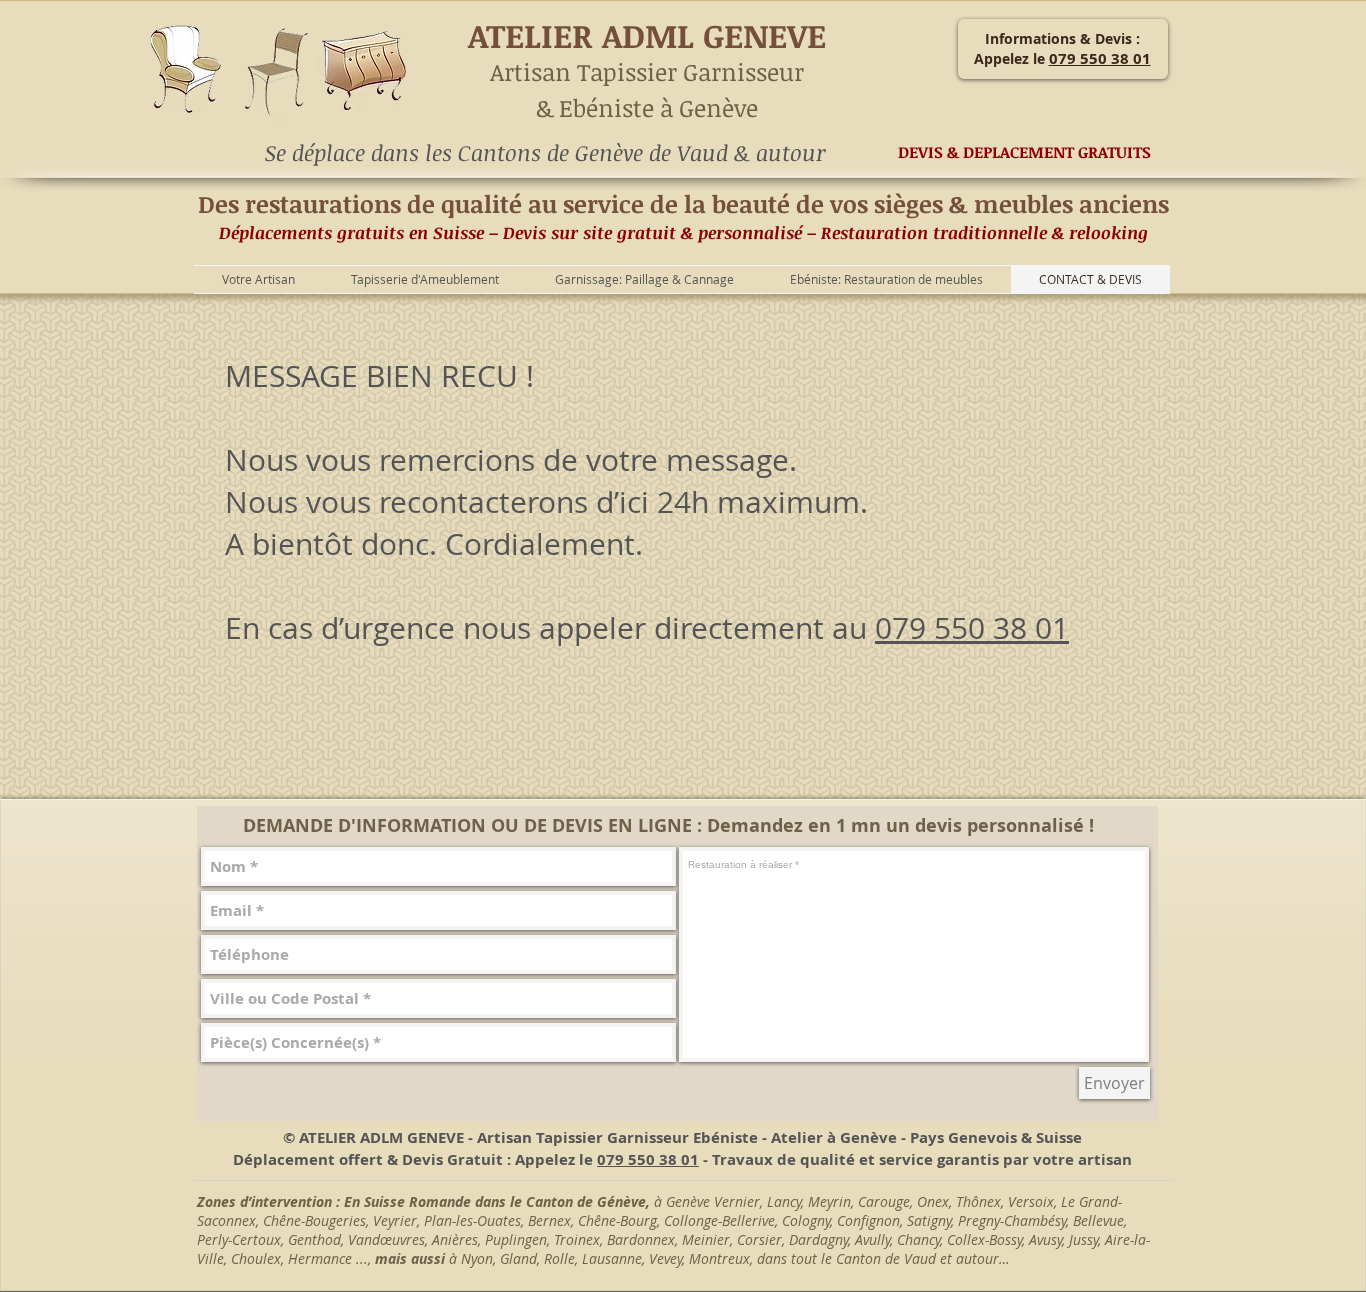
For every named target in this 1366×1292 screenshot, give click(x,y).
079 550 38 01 (972, 628)
